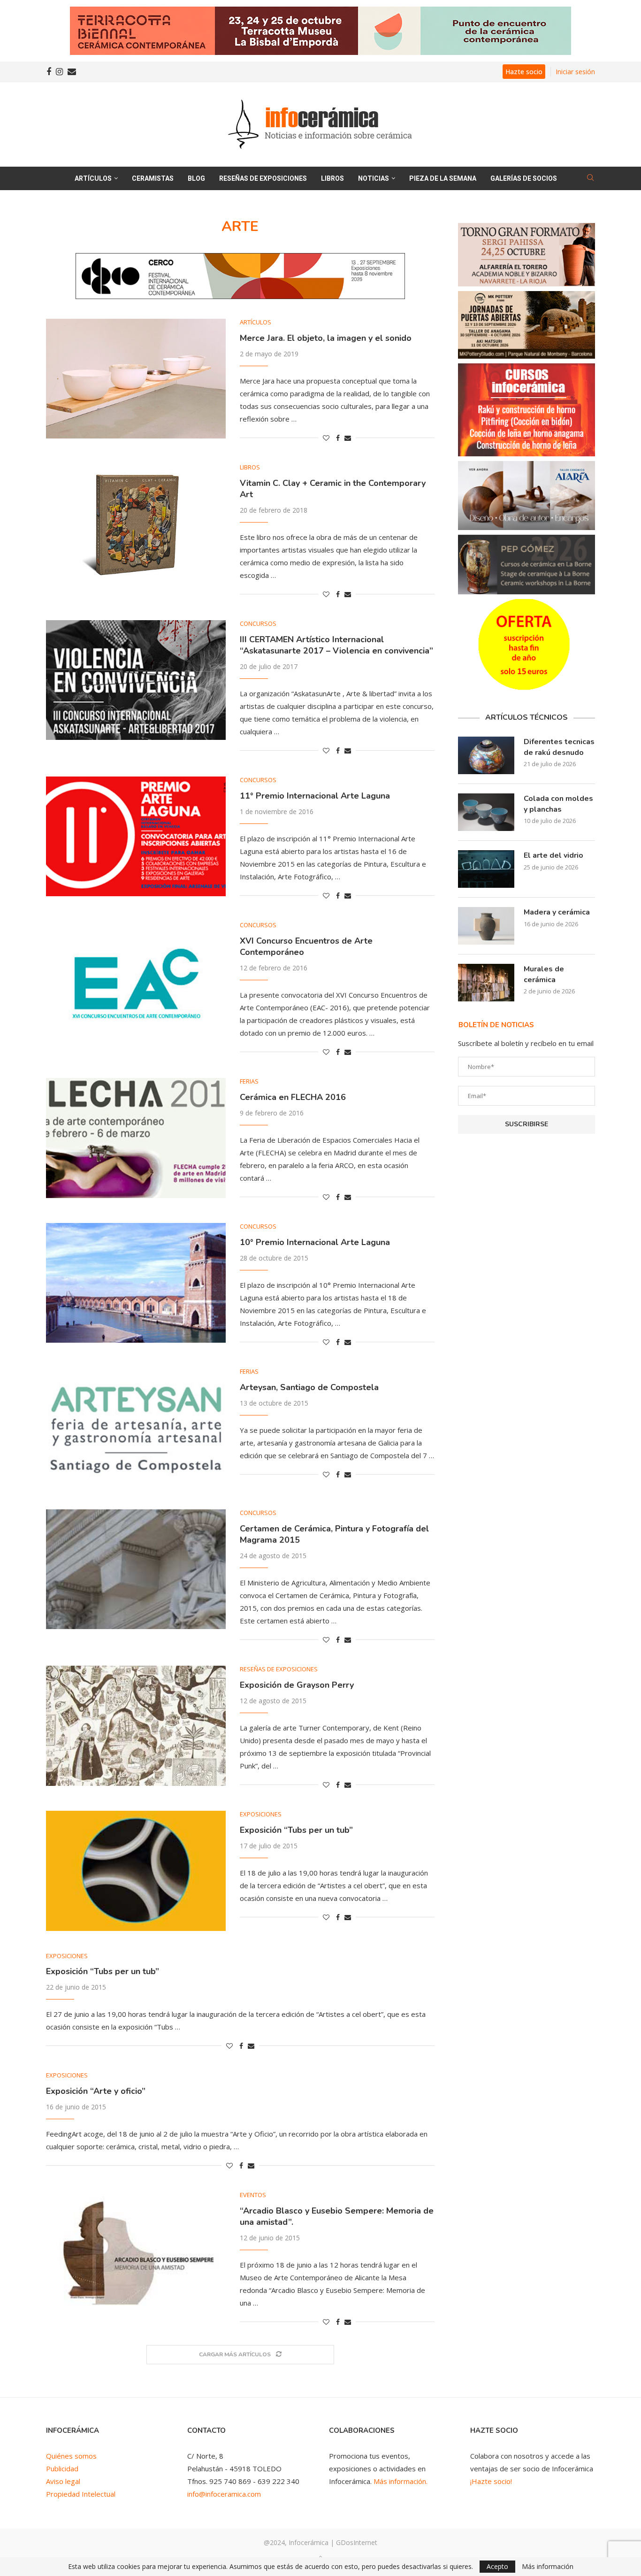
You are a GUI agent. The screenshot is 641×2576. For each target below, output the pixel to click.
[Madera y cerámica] (486, 926)
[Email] (72, 72)
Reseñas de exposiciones (263, 178)
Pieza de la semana (443, 178)
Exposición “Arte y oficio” (96, 2091)
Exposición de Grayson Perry (297, 1685)
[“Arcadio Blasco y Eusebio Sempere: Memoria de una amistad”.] (136, 2251)
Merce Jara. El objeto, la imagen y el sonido (326, 338)
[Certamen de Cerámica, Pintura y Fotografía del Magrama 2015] (136, 1569)
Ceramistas (153, 178)
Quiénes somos (71, 2456)
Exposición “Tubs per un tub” (296, 1830)
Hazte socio (524, 72)
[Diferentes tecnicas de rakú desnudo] (486, 755)
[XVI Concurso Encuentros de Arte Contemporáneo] (136, 981)
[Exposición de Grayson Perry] (136, 1726)
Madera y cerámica (557, 912)
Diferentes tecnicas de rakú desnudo (559, 747)
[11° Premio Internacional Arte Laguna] (136, 836)
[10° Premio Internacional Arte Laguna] (136, 1283)
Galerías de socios (524, 178)
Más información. (401, 2481)
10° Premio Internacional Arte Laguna (315, 1242)
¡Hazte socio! (491, 2481)
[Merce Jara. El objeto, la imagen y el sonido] (136, 379)
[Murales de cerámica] (486, 983)
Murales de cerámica (544, 974)
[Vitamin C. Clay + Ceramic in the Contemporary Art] (136, 524)
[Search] (590, 179)
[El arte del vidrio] (486, 869)
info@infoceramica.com (224, 2494)
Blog (196, 178)
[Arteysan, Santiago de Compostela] (136, 1428)
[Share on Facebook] (338, 438)
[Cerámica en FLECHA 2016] (136, 1138)
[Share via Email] (348, 438)
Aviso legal (63, 2481)
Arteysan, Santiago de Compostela (309, 1387)
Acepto (497, 2566)
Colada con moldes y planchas (558, 804)
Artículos (93, 178)
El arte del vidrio (553, 855)
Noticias (374, 178)
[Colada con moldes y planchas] (486, 812)
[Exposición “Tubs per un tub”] (136, 1871)
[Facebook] (49, 72)
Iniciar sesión (575, 72)
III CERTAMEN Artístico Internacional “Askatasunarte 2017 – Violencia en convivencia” (336, 645)
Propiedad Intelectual (81, 2494)
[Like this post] (326, 438)
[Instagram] (59, 72)
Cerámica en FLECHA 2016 (293, 1097)
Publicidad (62, 2468)
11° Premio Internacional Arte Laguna (315, 796)
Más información (548, 2567)
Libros (332, 178)
